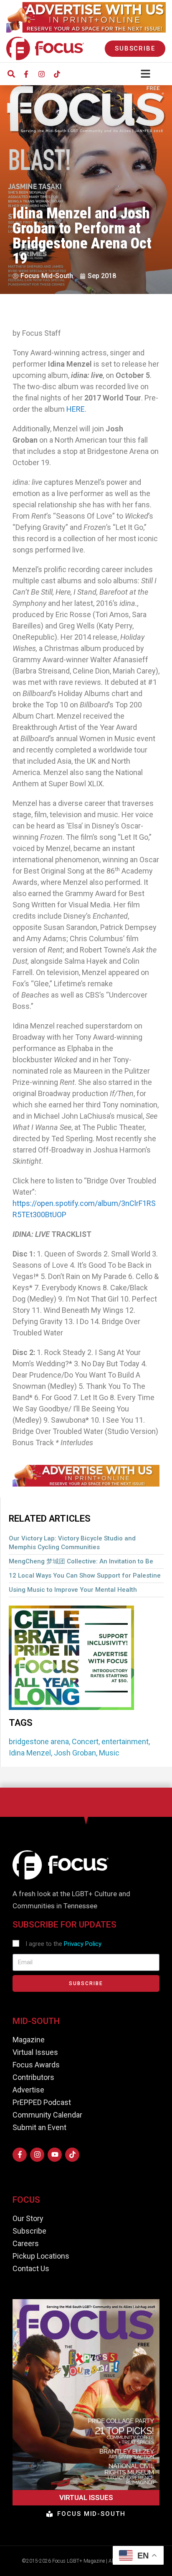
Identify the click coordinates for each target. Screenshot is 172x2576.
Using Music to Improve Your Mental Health (73, 1590)
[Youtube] (55, 2155)
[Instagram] (41, 74)
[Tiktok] (57, 74)
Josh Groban (75, 1753)
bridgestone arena (39, 1741)
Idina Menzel (30, 1753)
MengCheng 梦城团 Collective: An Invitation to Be (81, 1561)
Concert (85, 1741)
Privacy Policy (83, 1944)
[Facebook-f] (26, 74)
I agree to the (63, 1944)
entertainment (125, 1741)
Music (109, 1753)
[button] (11, 74)
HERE (76, 409)
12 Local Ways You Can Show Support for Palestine (85, 1575)
